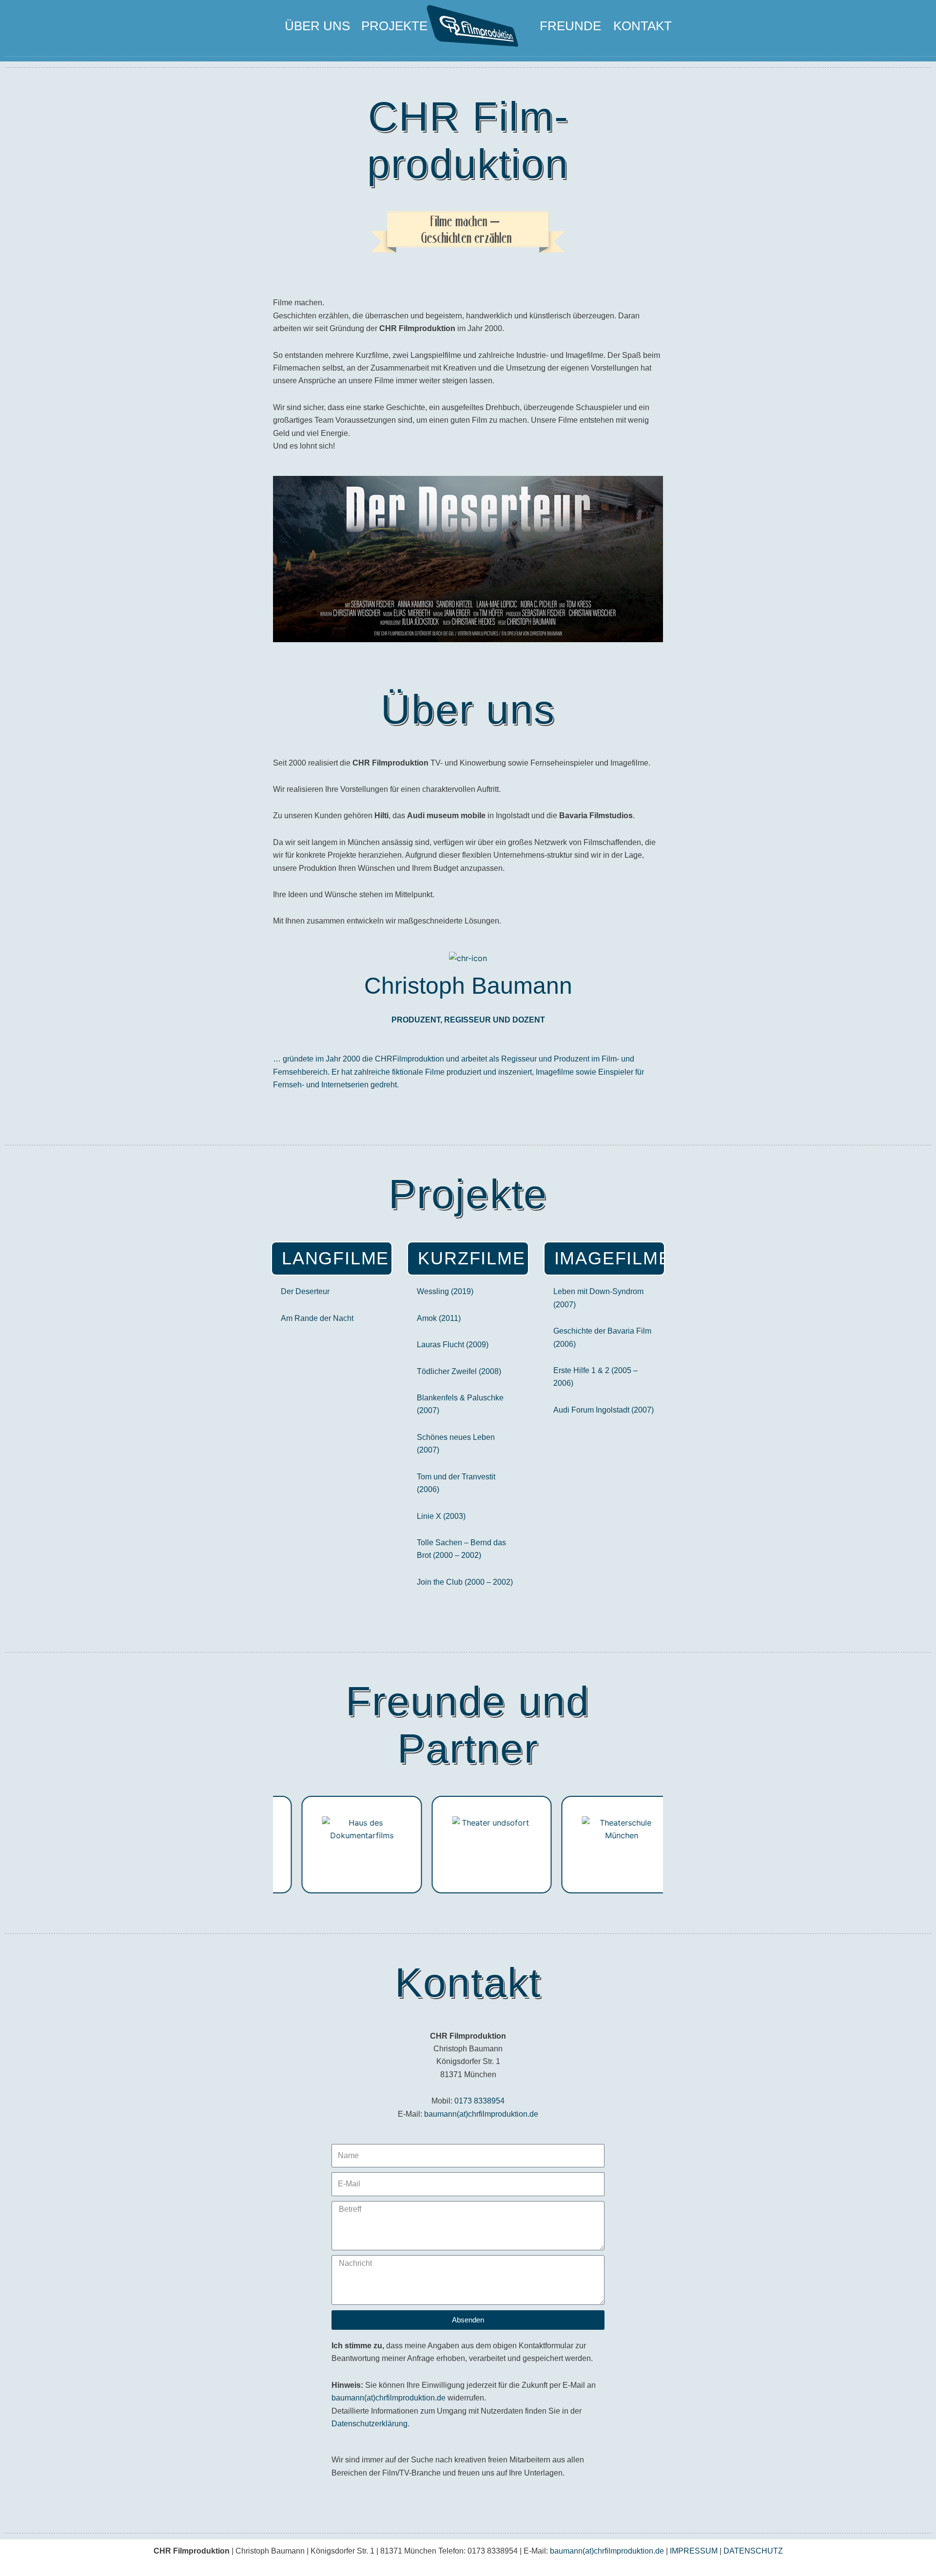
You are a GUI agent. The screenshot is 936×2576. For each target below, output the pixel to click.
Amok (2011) (439, 1318)
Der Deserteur (305, 1291)
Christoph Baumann (468, 986)
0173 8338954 (479, 2101)
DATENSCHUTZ (753, 2551)
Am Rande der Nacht (317, 1318)
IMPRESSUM (694, 2551)
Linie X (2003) (441, 1516)
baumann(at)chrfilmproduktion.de (481, 2114)
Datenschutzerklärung (370, 2424)
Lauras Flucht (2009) (453, 1345)
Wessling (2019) (445, 1291)
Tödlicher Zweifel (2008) (459, 1371)
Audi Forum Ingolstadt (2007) (604, 1410)
